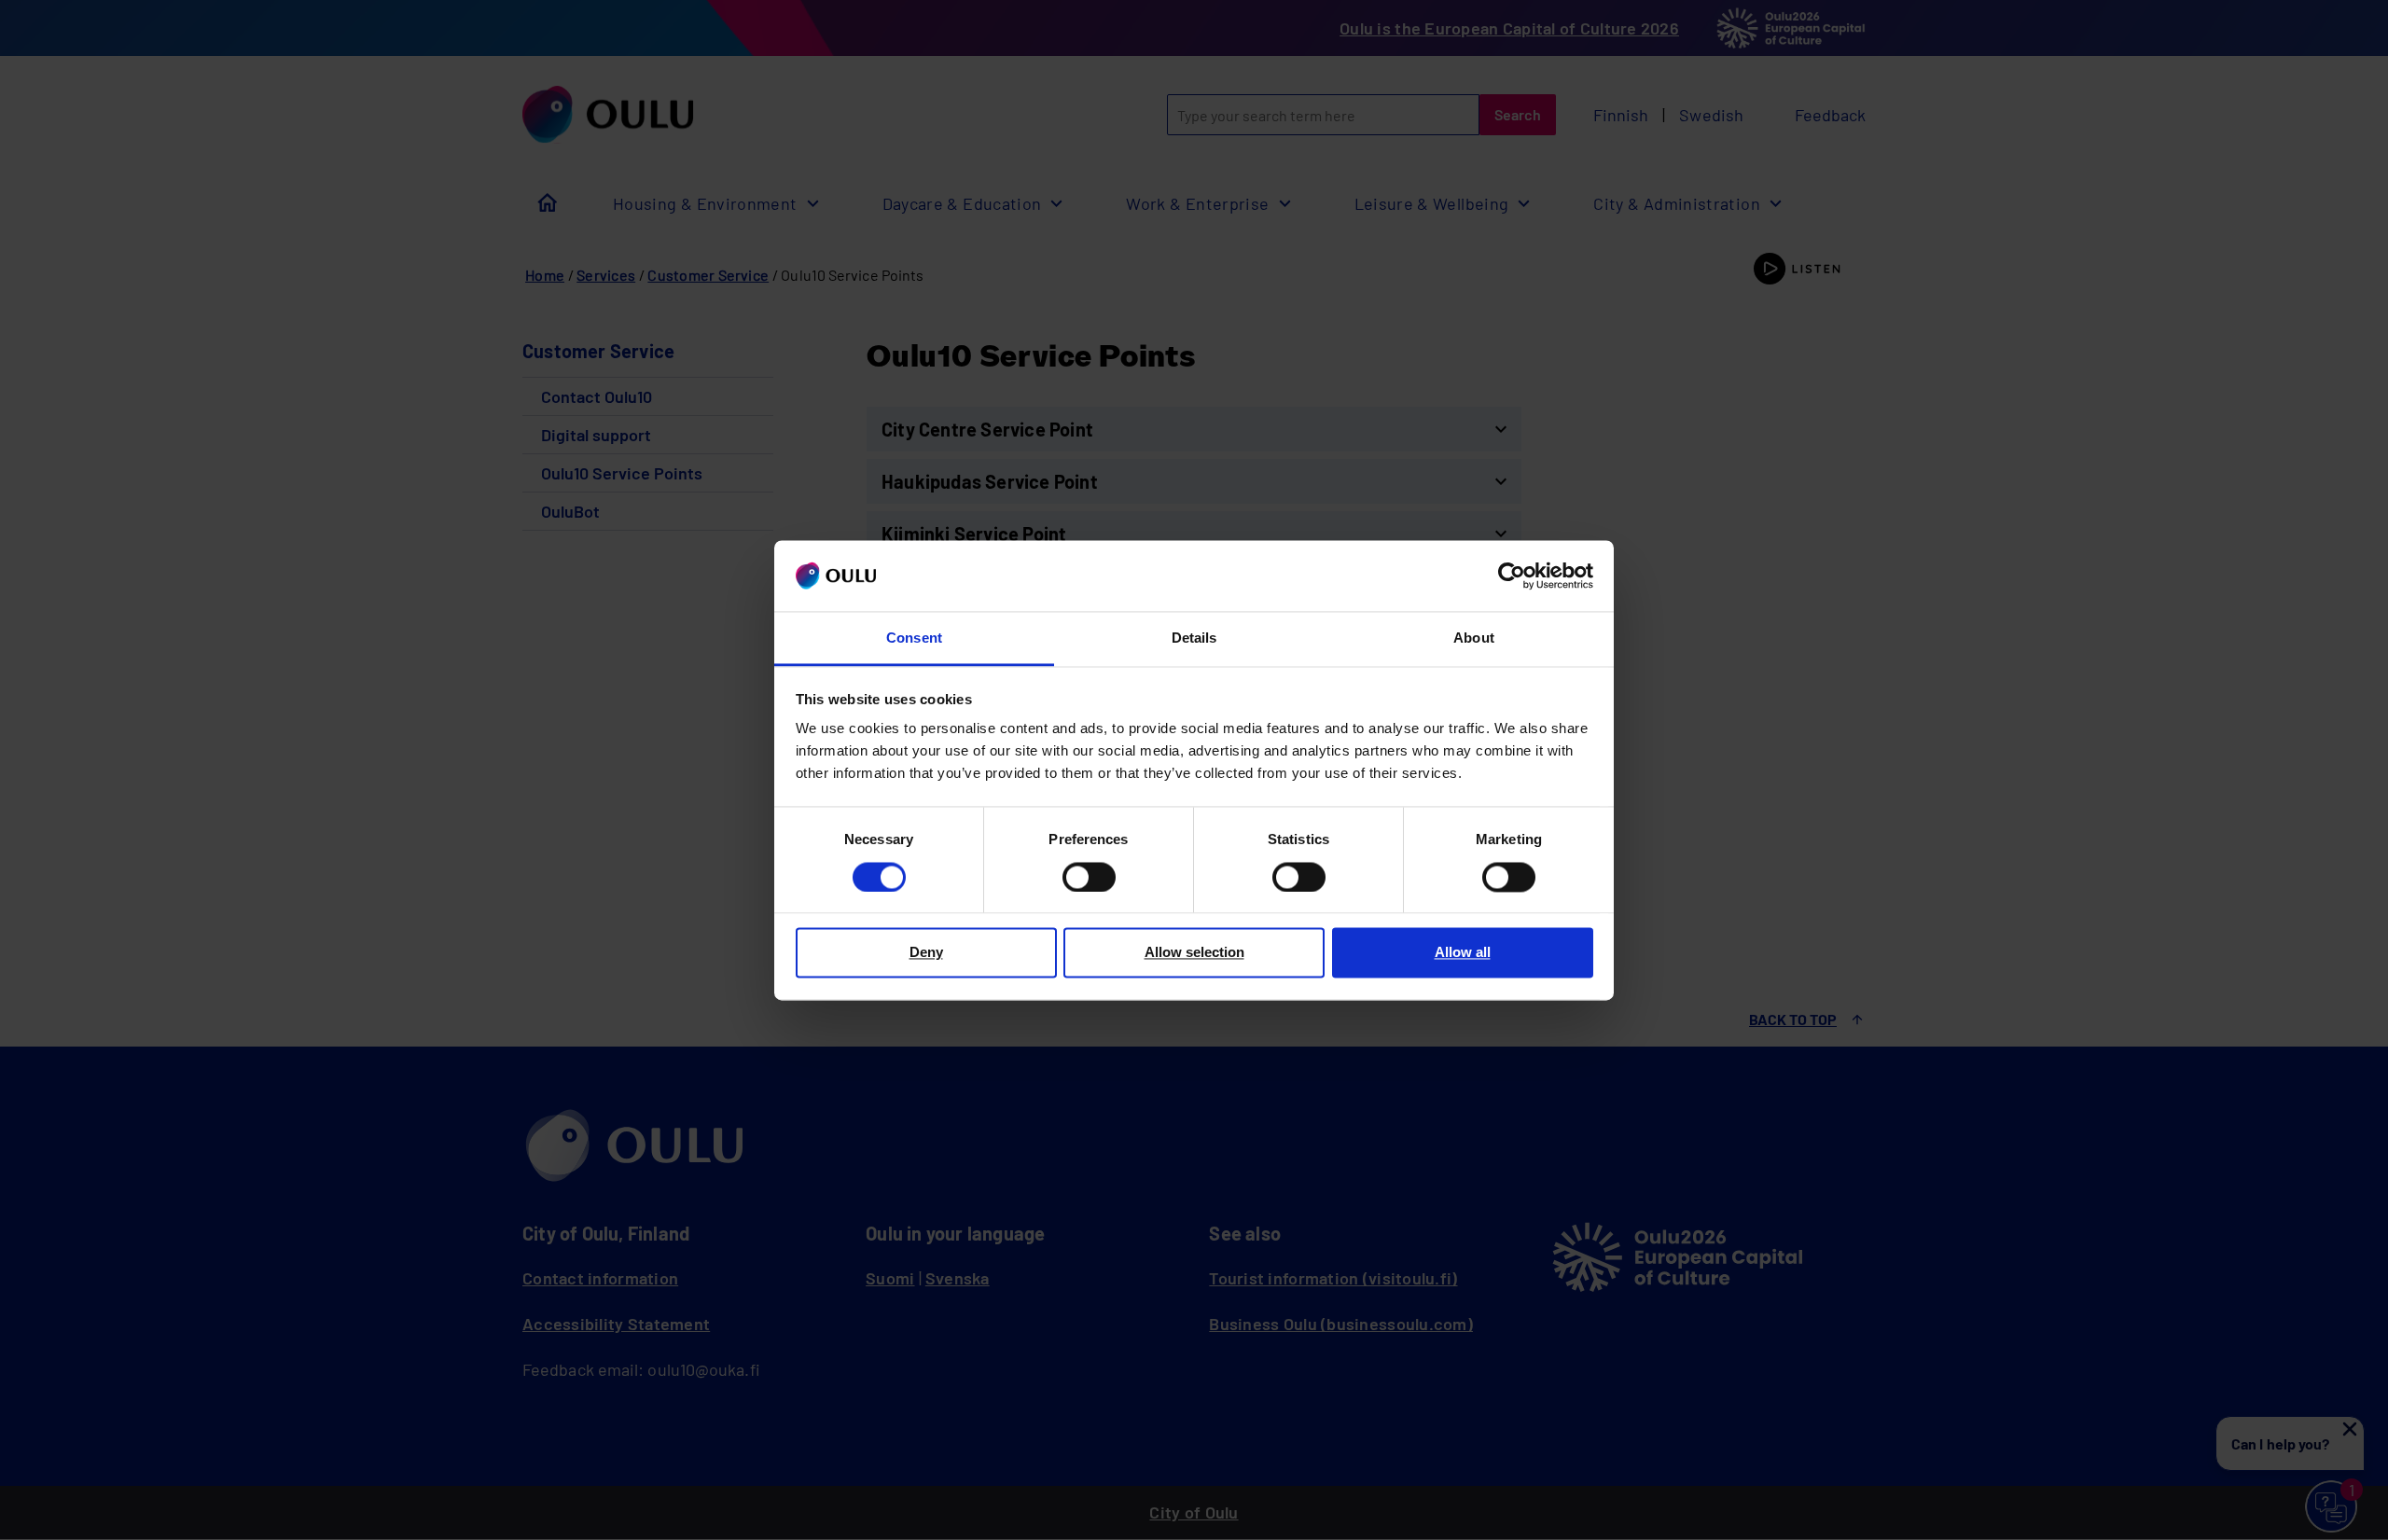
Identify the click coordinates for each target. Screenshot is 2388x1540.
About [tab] (1473, 638)
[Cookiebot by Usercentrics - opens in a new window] (1512, 576)
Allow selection (1194, 953)
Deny (926, 953)
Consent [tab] (914, 638)
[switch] (1089, 877)
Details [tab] (1194, 638)
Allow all (1463, 953)
